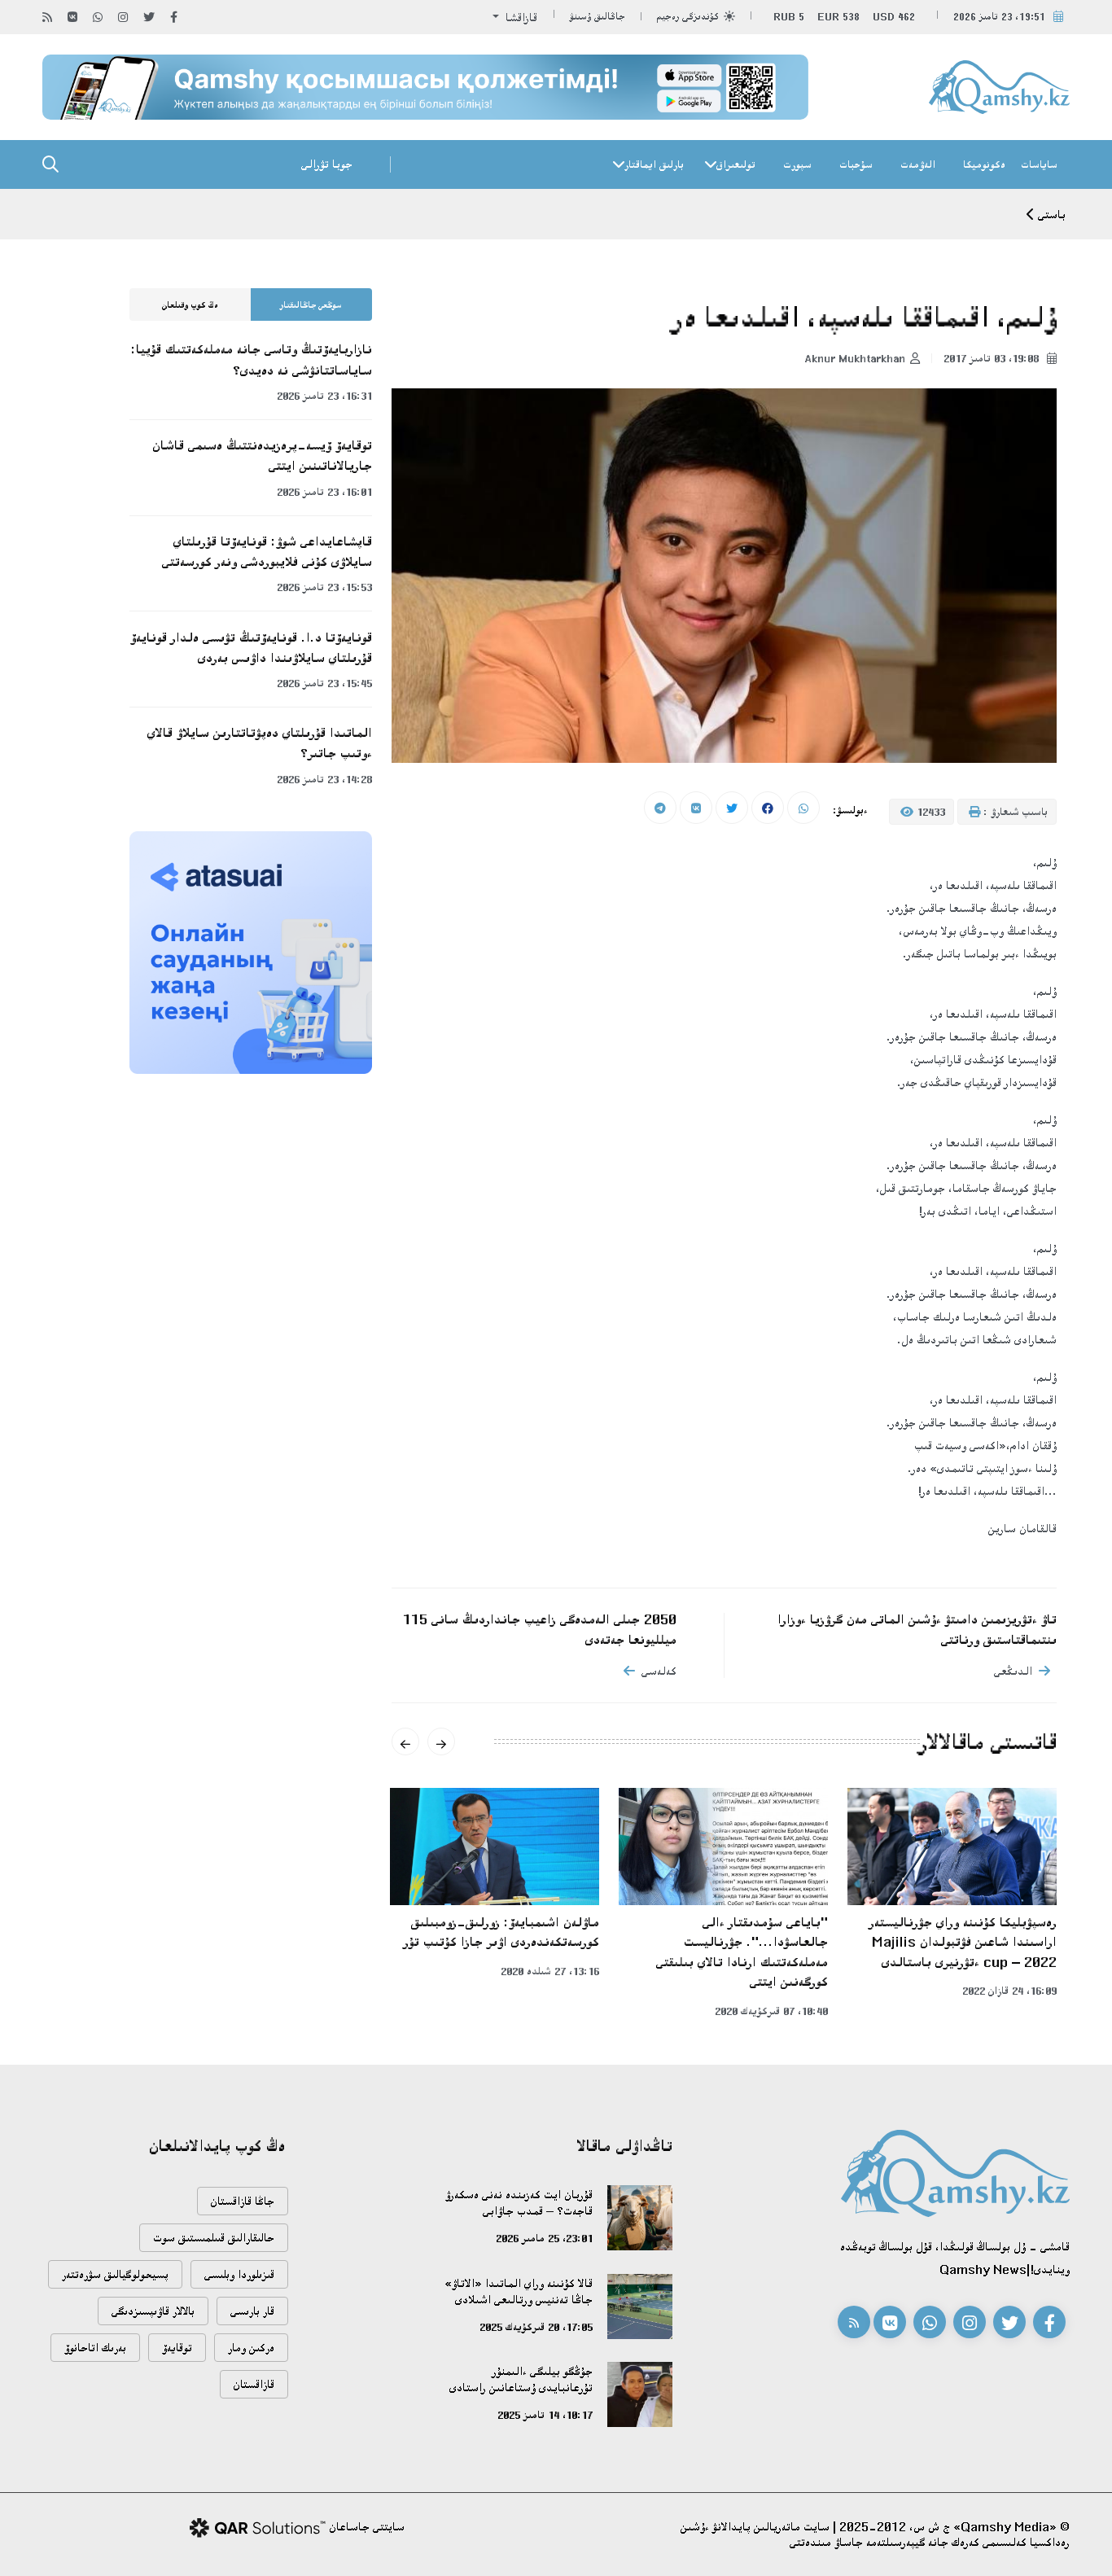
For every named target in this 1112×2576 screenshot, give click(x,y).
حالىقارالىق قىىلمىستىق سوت (214, 2238)
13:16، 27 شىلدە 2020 (550, 1971)
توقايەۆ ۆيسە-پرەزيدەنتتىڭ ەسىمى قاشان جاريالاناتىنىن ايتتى (262, 456)
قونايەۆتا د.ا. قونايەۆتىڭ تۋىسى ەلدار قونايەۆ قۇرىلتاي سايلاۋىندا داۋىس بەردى (251, 648)
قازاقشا (520, 18)
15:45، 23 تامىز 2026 (324, 683)
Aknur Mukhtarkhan (855, 358)
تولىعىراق (736, 164)
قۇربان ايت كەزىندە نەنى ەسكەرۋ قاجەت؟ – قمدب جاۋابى (519, 2203)
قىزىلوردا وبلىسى (239, 2274)
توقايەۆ (177, 2348)
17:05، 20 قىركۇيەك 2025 (536, 2327)
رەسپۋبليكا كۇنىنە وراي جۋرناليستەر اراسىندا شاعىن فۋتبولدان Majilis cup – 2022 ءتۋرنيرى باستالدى (963, 1942)
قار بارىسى (252, 2311)
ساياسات (1039, 164)
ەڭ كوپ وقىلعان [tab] (190, 305)
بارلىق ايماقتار (654, 164)
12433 (929, 812)
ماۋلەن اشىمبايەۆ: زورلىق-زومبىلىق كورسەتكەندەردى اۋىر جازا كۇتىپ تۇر (501, 1932)
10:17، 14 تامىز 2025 (545, 2415)
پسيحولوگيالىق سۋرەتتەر (115, 2274)
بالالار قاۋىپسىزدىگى (153, 2311)
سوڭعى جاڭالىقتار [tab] (311, 305)
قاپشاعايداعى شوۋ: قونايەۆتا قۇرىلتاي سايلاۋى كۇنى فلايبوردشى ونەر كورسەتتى (267, 552)
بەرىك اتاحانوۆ (95, 2348)
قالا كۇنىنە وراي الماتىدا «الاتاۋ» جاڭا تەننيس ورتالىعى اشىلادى (519, 2291)
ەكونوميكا (984, 164)
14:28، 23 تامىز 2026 (324, 779)
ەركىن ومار (251, 2348)
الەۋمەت (918, 164)
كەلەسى (659, 1671)
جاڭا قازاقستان (243, 2201)
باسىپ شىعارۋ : (1014, 812)
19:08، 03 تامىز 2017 (993, 358)
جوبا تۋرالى (327, 164)
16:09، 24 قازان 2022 (1009, 1991)
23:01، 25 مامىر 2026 (544, 2238)
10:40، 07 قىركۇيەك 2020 (771, 2011)
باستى (1052, 215)
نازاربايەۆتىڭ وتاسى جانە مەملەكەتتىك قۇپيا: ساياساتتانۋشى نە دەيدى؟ (252, 359)
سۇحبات (856, 164)
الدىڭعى (1013, 1671)
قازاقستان (254, 2384)
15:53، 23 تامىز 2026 (324, 587)
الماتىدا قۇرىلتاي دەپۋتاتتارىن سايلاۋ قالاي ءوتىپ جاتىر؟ (260, 743)
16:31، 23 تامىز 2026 (324, 396)
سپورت (797, 164)
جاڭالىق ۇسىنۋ (598, 17)
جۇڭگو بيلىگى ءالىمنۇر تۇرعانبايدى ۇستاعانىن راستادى (521, 2379)
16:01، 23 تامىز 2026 (324, 492)
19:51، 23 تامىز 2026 (999, 17)
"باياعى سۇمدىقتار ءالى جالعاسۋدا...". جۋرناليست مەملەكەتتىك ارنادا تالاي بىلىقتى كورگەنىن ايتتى (742, 1952)
